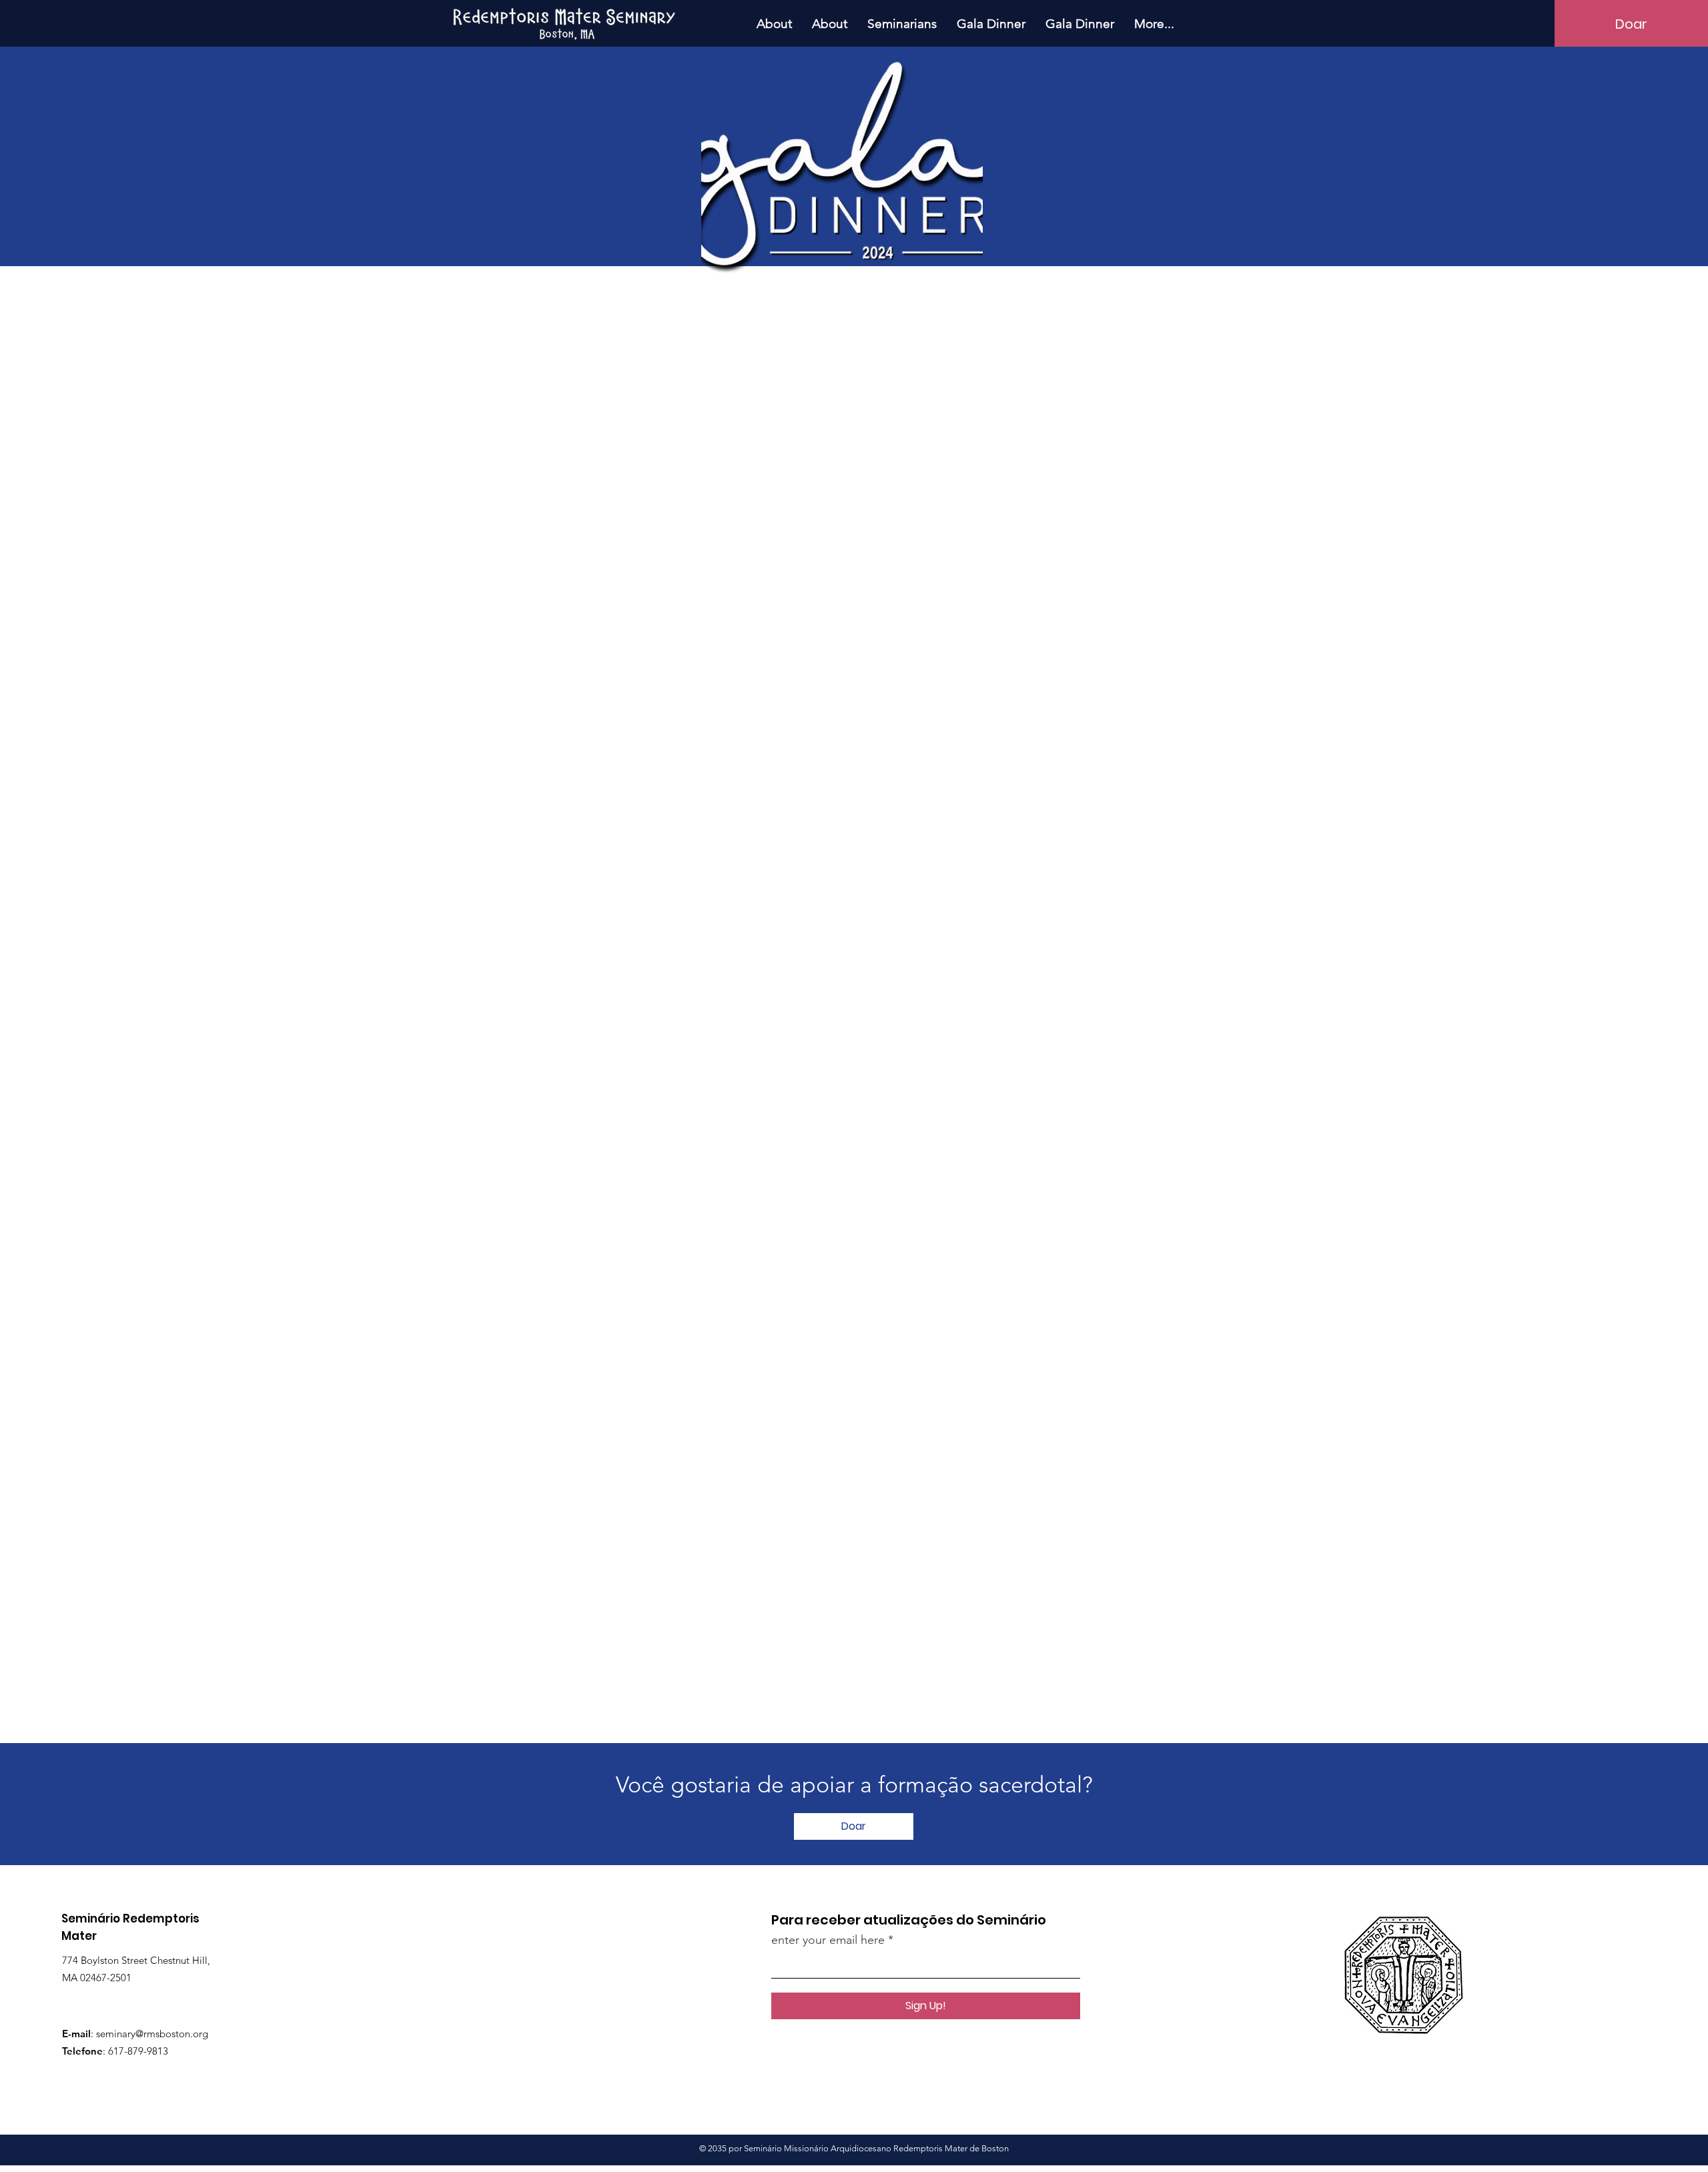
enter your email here (828, 1940)
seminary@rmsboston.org (152, 2034)
